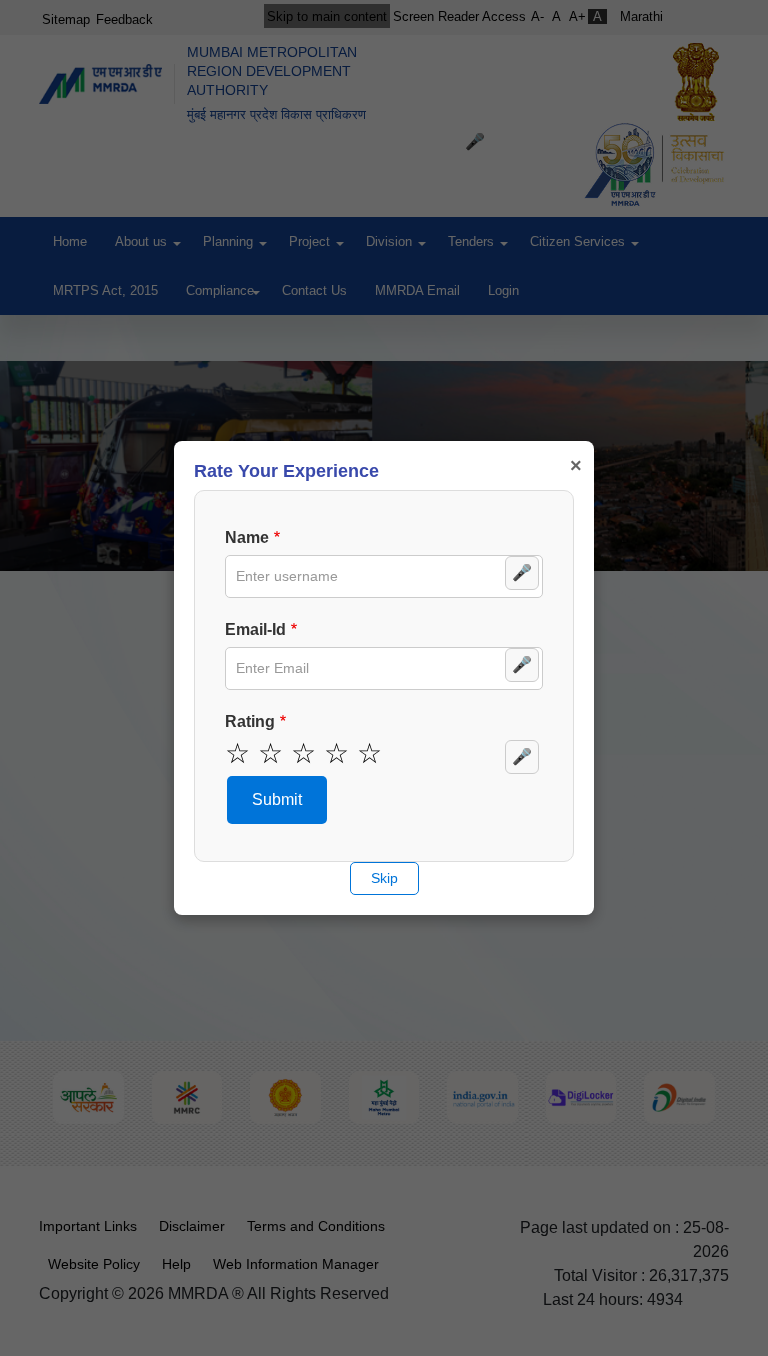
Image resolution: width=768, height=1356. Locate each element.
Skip (384, 878)
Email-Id (255, 629)
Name (247, 537)
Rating (250, 721)
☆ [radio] (237, 754)
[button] (277, 800)
